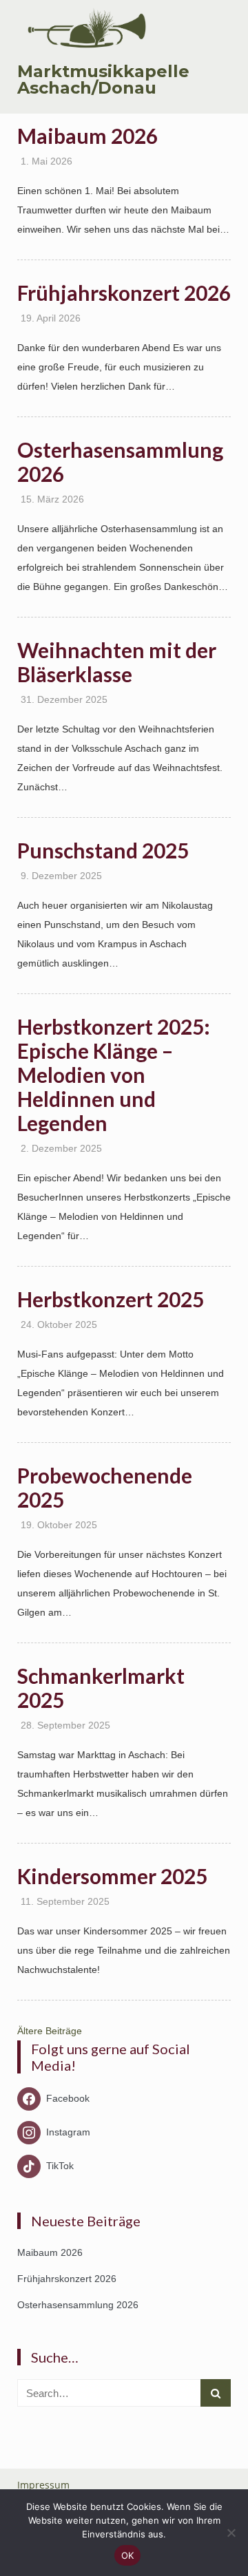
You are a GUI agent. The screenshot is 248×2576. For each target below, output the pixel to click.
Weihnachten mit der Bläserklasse (117, 662)
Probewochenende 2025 (105, 1487)
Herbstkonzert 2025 (111, 1299)
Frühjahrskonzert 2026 (124, 293)
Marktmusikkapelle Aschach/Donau (103, 80)
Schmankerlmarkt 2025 (101, 1688)
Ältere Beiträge (50, 2031)
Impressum (43, 2485)
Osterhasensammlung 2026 (120, 462)
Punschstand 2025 (103, 850)
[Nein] (231, 2533)
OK (128, 2555)
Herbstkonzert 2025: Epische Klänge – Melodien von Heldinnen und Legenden (114, 1075)
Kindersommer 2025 (112, 1876)
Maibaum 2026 (87, 136)
